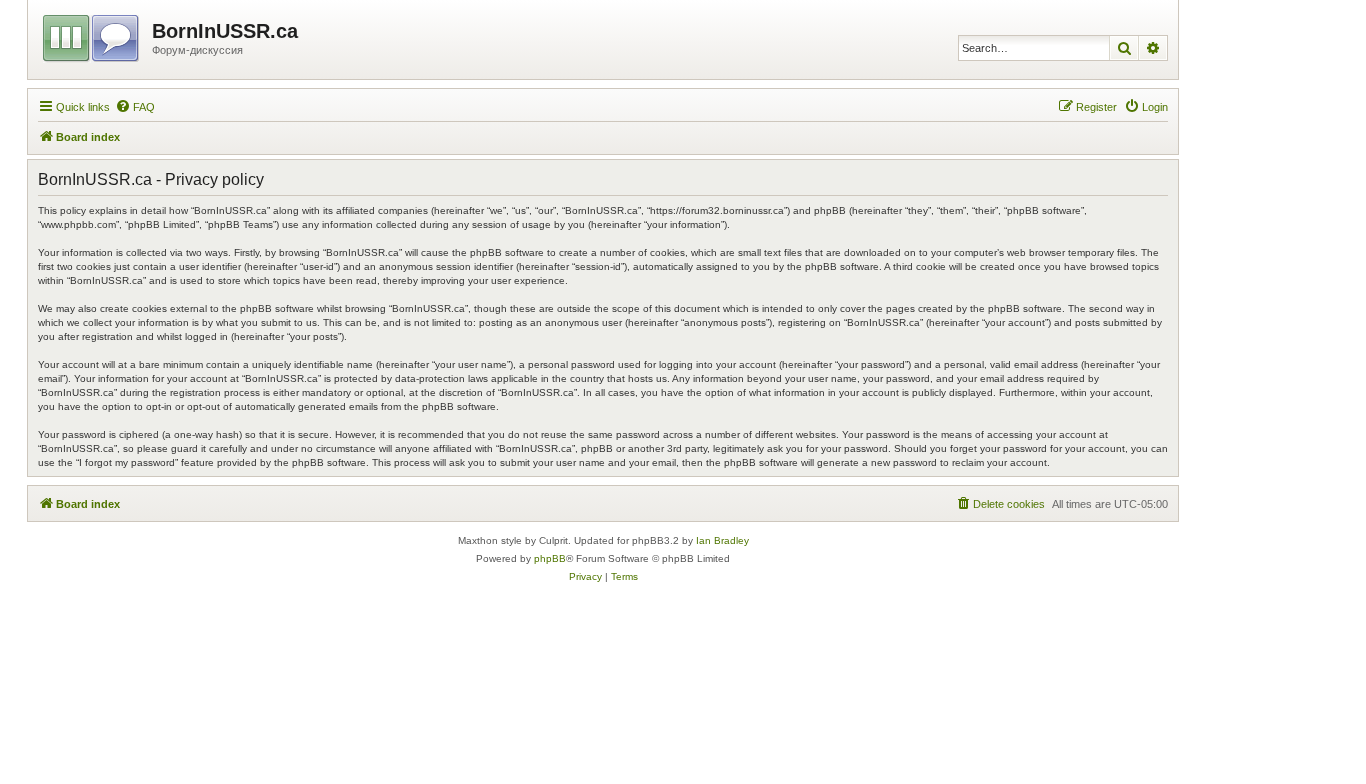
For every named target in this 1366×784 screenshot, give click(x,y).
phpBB (550, 558)
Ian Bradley (722, 540)
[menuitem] (135, 107)
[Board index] (92, 35)
